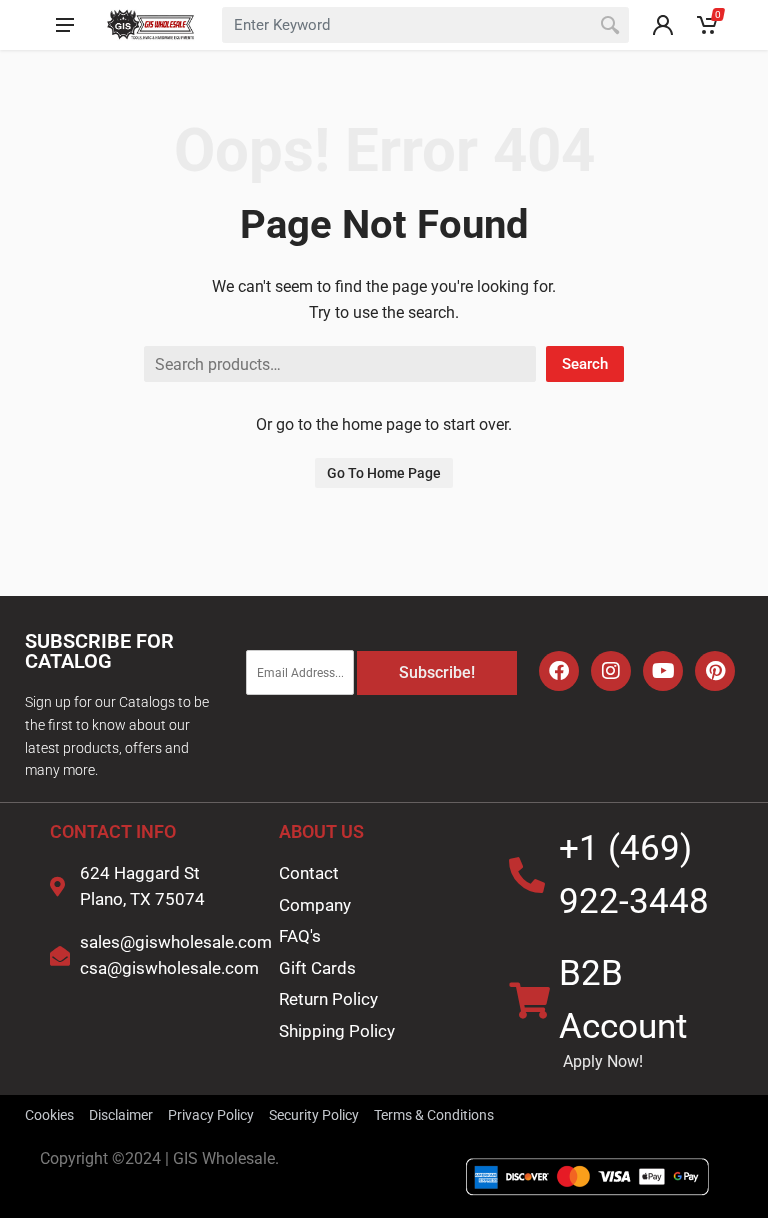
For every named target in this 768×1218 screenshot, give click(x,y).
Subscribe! (437, 672)
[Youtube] (663, 671)
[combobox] (425, 25)
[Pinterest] (715, 671)
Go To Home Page (384, 473)
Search (585, 364)
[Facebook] (559, 671)
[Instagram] (611, 671)
